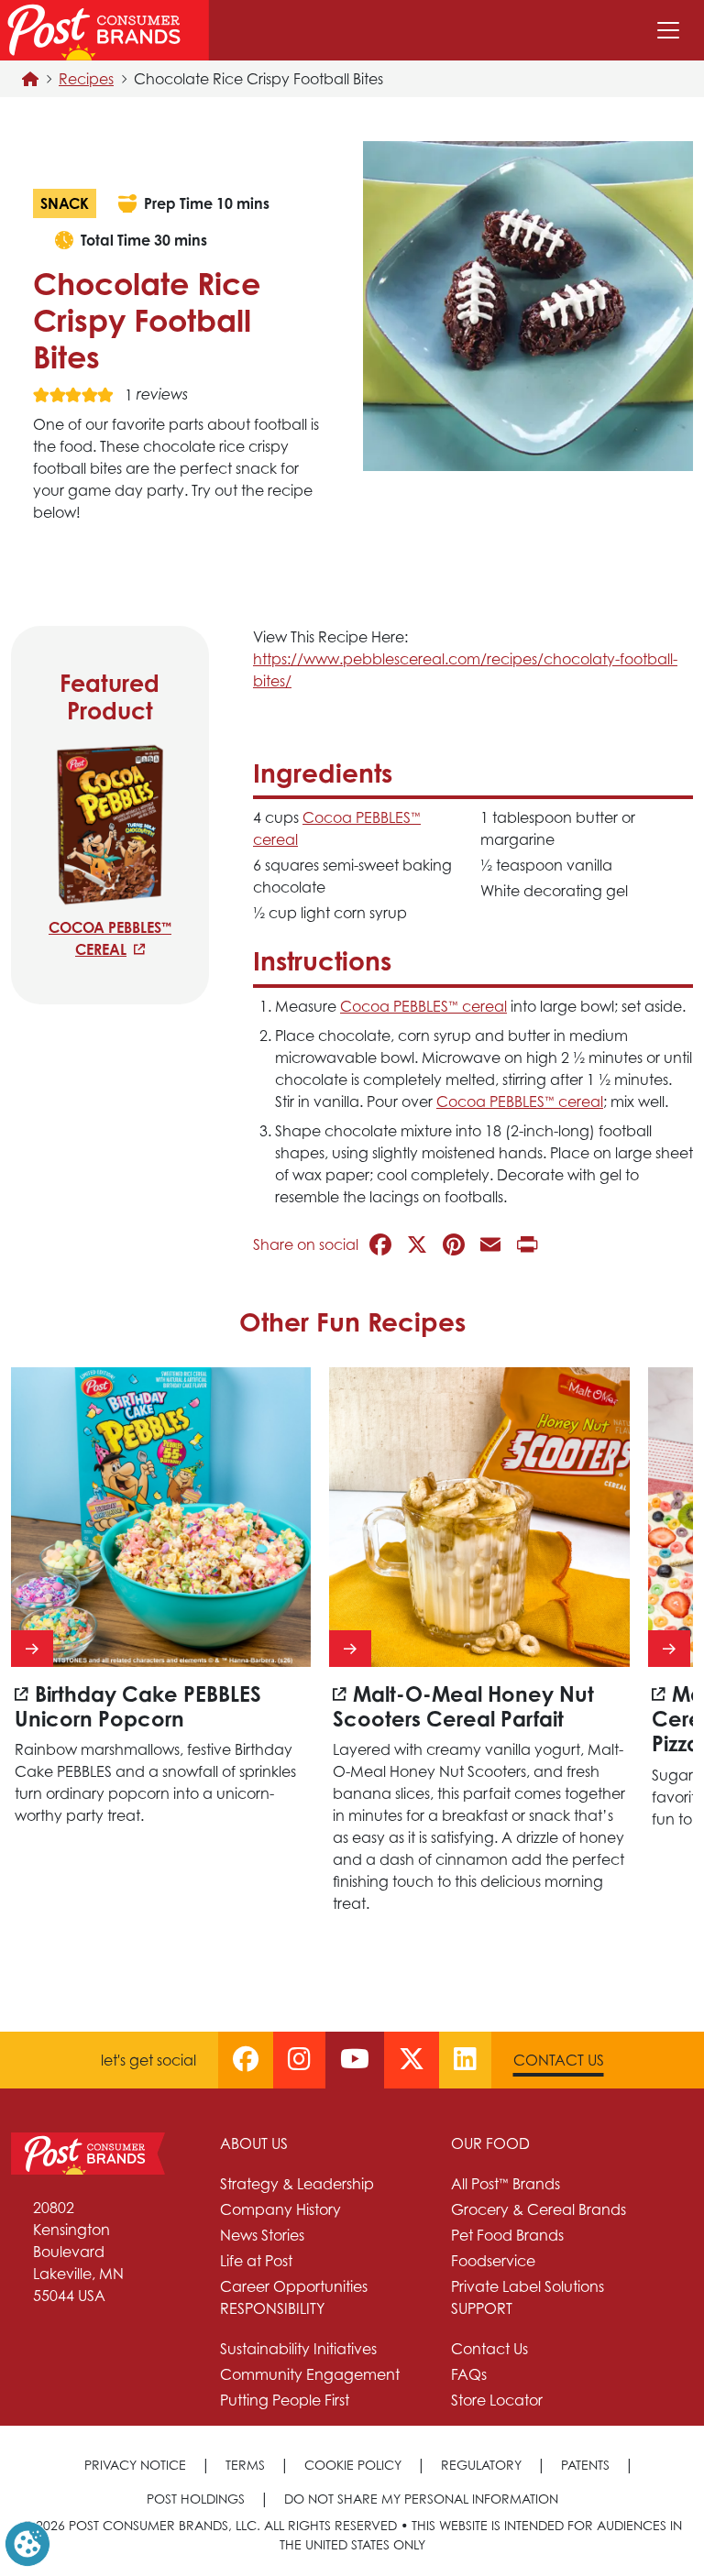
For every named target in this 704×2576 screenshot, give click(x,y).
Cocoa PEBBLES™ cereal (110, 938)
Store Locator (497, 2400)
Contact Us (559, 2060)
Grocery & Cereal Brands (539, 2209)
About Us (254, 2143)
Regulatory (481, 2465)
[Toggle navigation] (668, 30)
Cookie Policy (353, 2465)
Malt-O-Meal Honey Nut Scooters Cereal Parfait (463, 1706)
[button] (27, 2542)
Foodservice (493, 2261)
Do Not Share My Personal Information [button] (421, 2499)
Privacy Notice (135, 2465)
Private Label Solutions (528, 2286)
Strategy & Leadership (297, 2184)
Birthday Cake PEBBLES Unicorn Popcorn (138, 1706)
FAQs (469, 2374)
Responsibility (272, 2308)
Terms (245, 2465)
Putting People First (285, 2400)
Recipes (86, 79)
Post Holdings (196, 2499)
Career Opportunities (294, 2286)
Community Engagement (310, 2374)
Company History (280, 2209)
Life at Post (256, 2261)
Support (482, 2308)
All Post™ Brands (506, 2184)
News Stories (262, 2235)
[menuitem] (324, 2215)
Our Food (490, 2143)
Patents (585, 2465)
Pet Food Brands (507, 2235)
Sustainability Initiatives (298, 2349)
